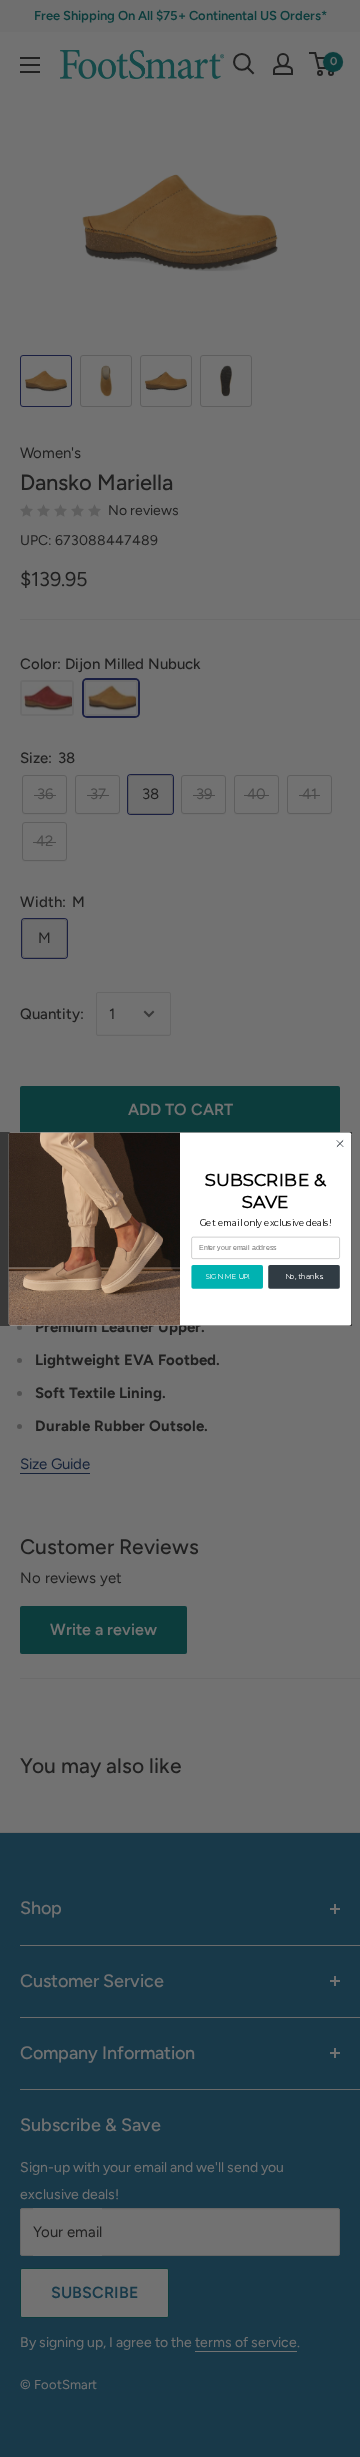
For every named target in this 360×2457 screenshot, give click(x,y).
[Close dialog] (339, 1142)
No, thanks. (304, 1276)
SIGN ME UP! (227, 1276)
